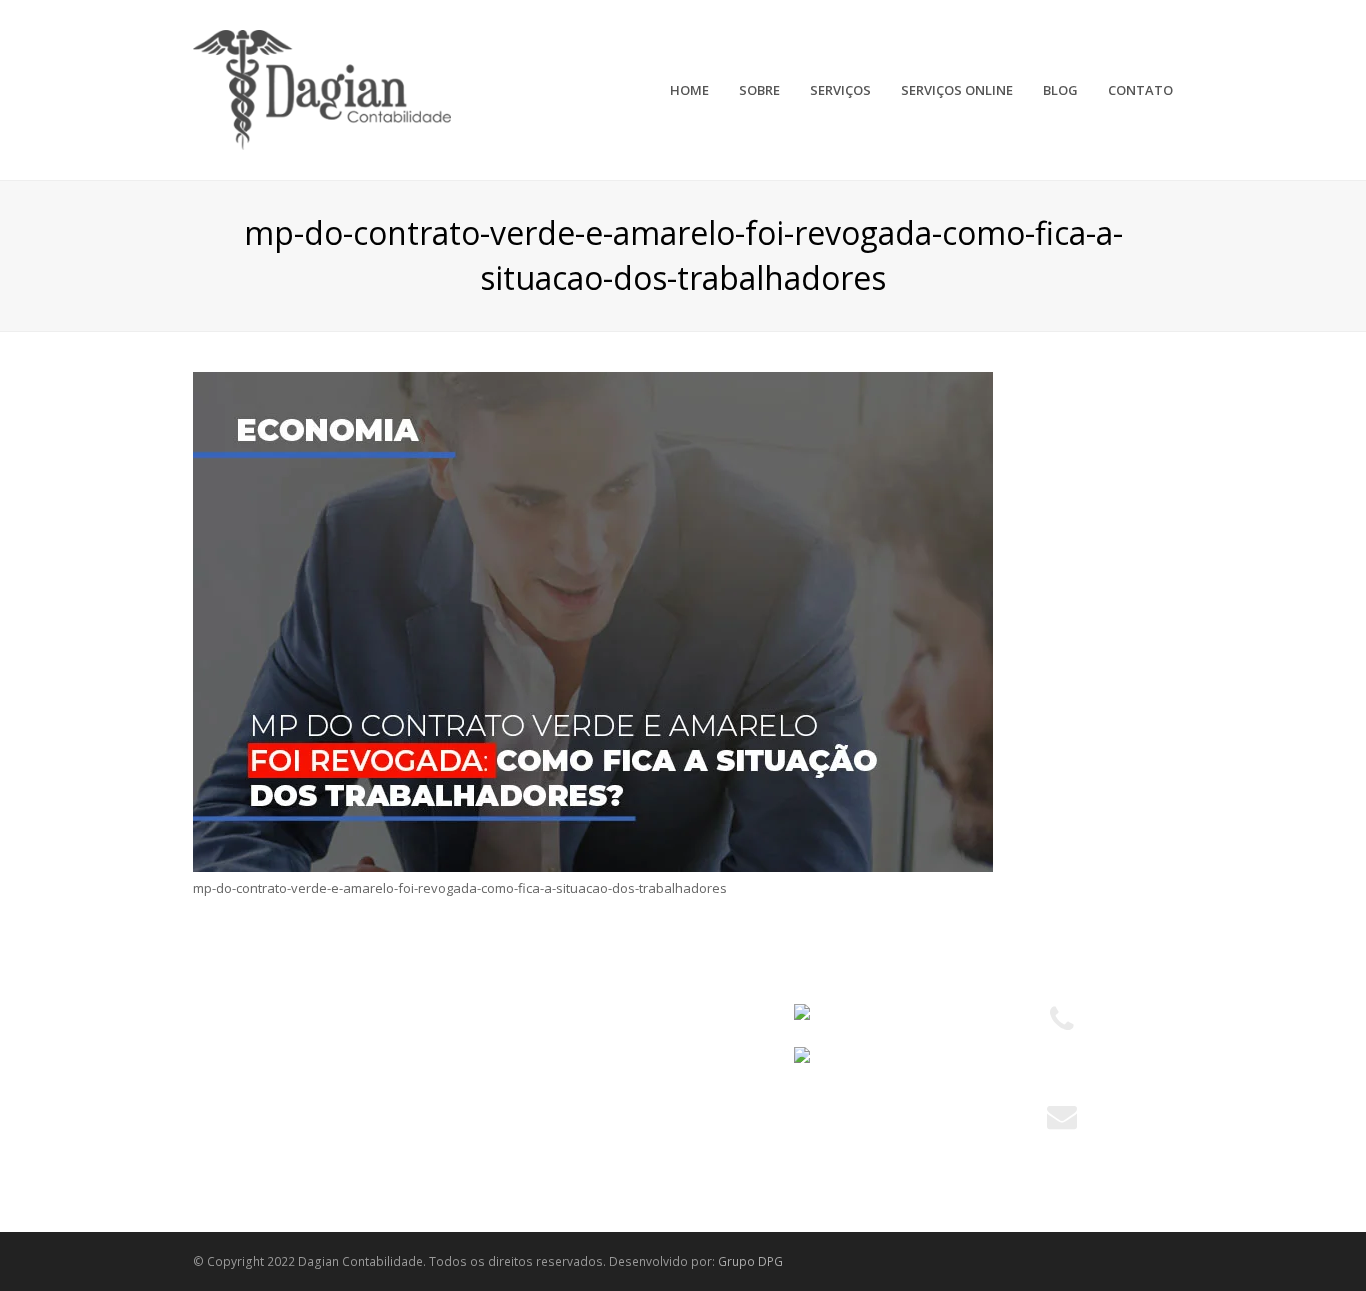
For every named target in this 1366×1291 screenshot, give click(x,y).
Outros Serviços (505, 1124)
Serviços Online (251, 1087)
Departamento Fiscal (519, 1051)
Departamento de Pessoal (536, 1087)
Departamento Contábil (527, 1014)
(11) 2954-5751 (1062, 1047)
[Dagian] (322, 88)
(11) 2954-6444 (1062, 1068)
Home (221, 1014)
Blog (216, 1124)
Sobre (222, 1051)
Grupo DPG (750, 1261)
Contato (227, 1160)
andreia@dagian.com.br (1062, 1144)
